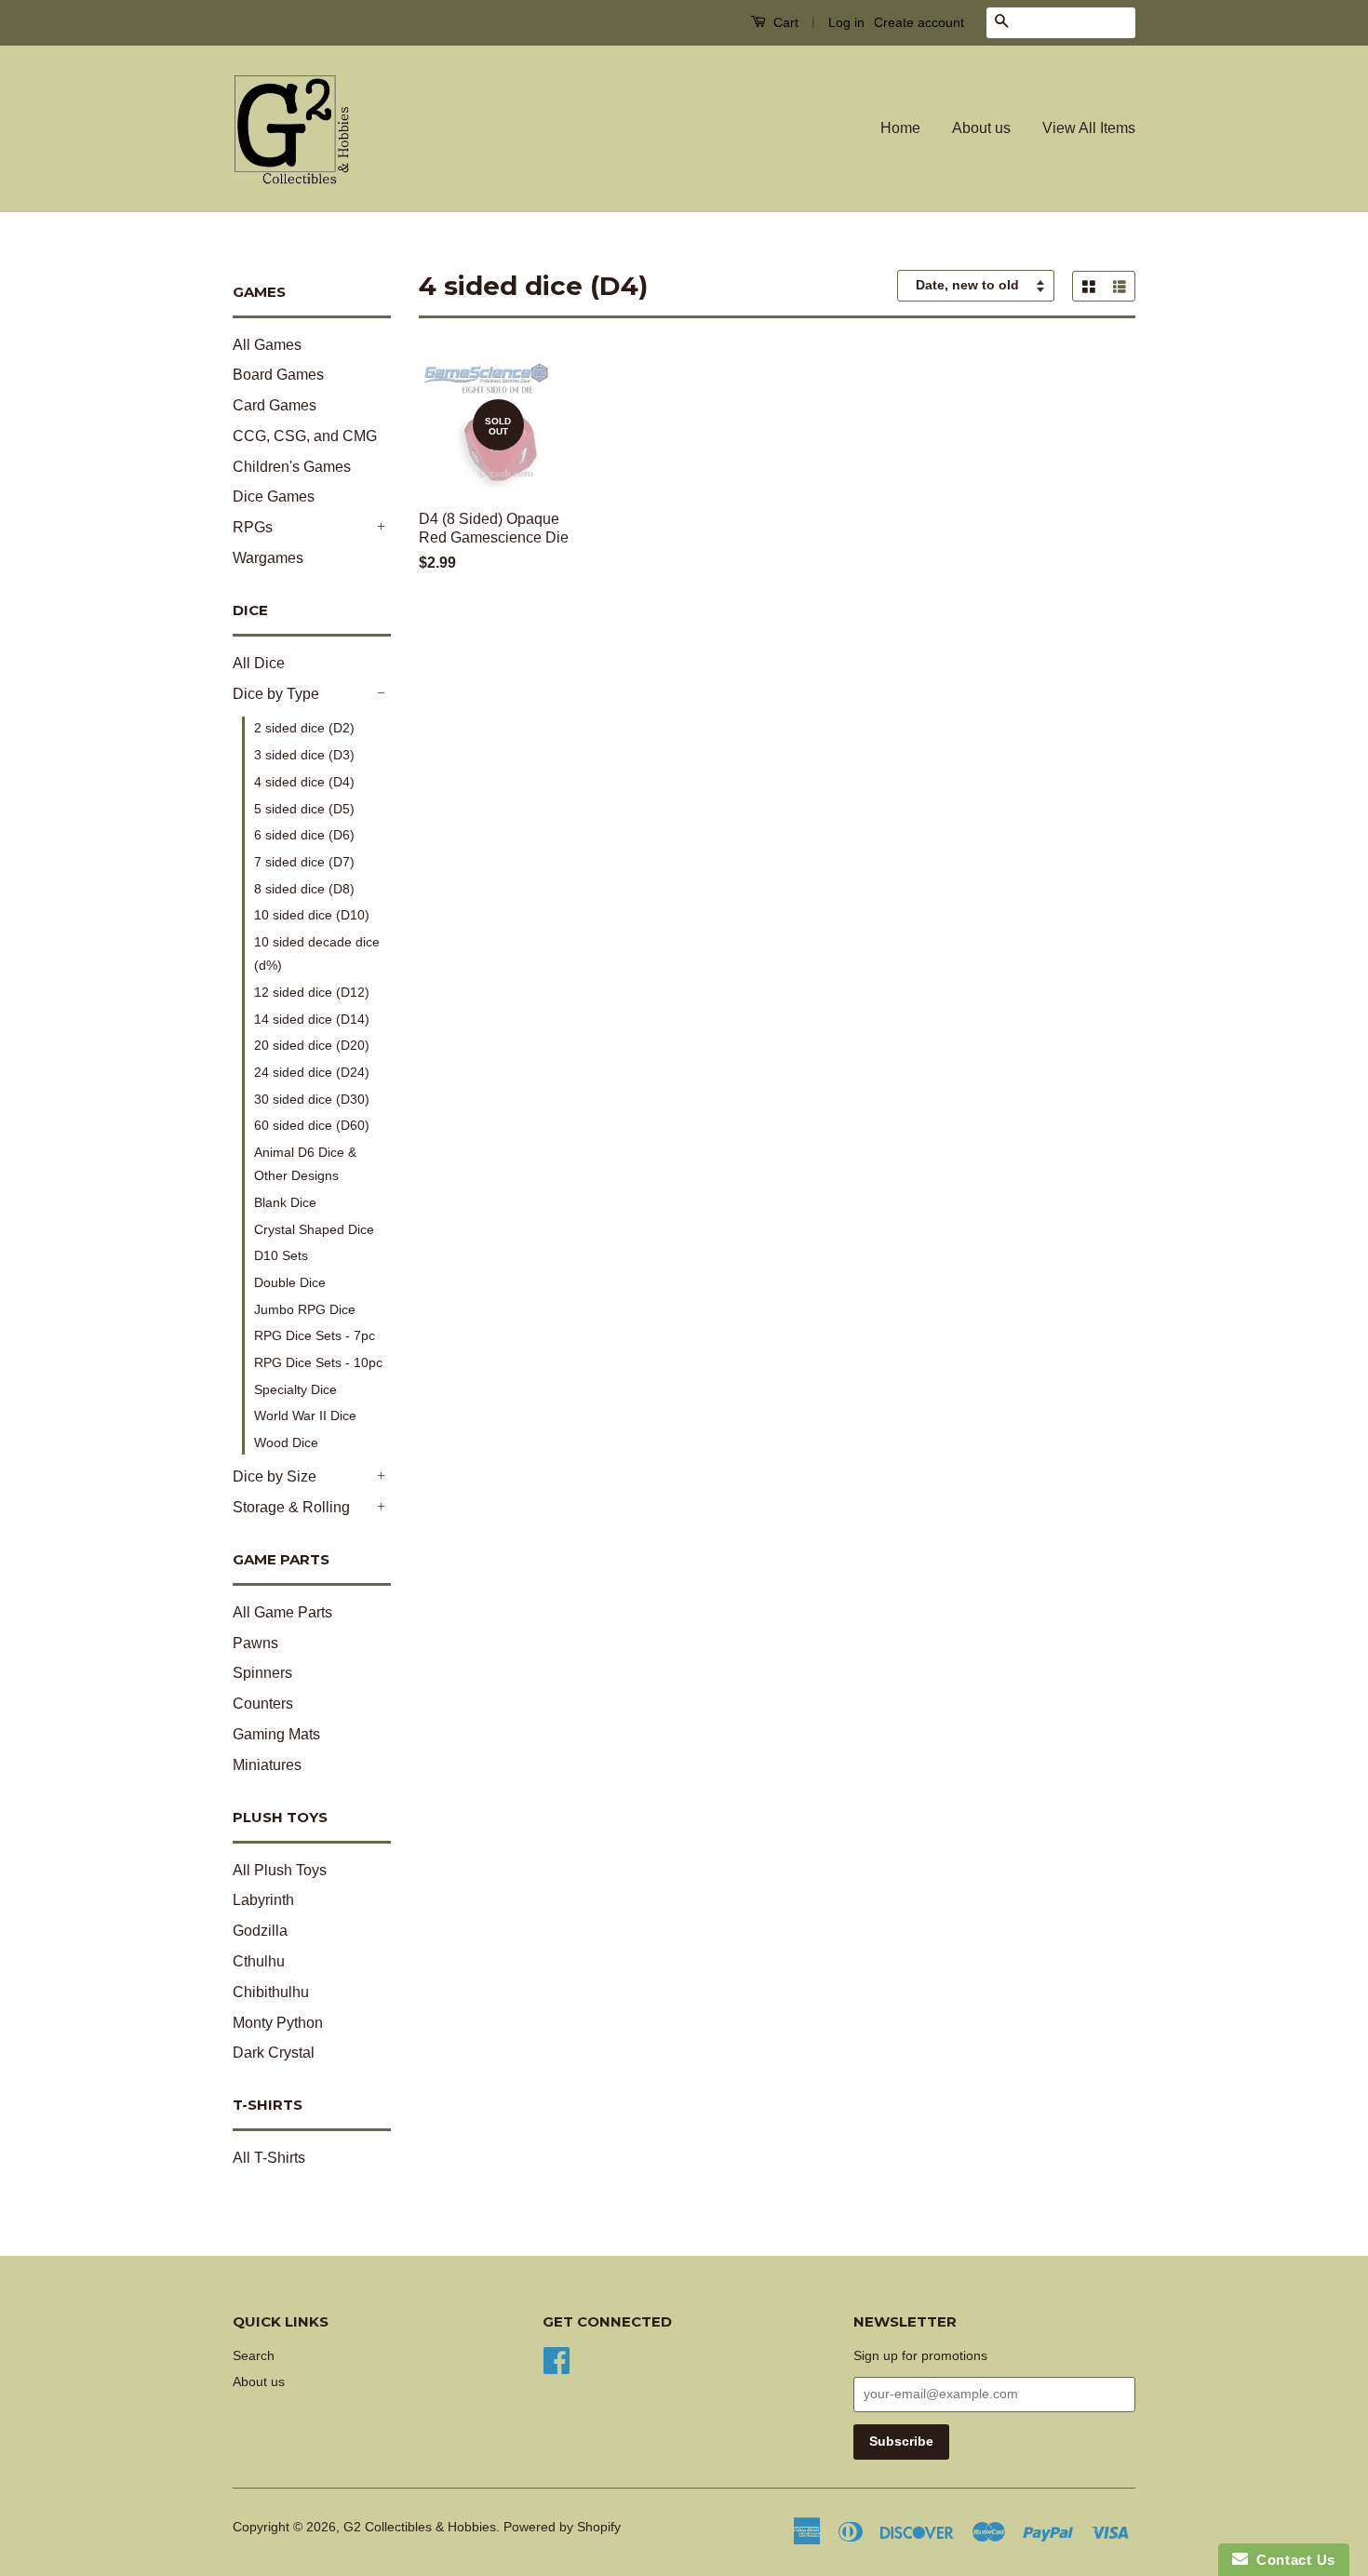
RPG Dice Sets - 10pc (318, 1362)
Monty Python (278, 2023)
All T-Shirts (269, 2158)
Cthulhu (259, 1961)
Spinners (262, 1673)
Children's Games (292, 467)
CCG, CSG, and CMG (305, 436)
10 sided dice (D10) (312, 915)
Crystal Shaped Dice (314, 1229)
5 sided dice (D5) (304, 809)
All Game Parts (282, 1612)
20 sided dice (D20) (312, 1045)
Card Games (275, 405)
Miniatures (267, 1765)
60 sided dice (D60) (312, 1125)
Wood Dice (286, 1442)
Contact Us (1292, 2560)
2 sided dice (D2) (304, 728)
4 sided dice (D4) (304, 782)
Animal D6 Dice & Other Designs (305, 1164)
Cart (784, 22)
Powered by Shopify (562, 2527)
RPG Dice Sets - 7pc (315, 1335)
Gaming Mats (276, 1734)
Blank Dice (285, 1202)
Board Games (278, 375)
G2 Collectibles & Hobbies (420, 2527)
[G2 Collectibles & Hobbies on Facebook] (557, 2359)
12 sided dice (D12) (312, 992)
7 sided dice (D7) (304, 862)
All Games (267, 345)
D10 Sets (281, 1255)
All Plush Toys (280, 1870)
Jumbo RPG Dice (305, 1309)
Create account (919, 22)
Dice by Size (275, 1476)
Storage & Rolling (291, 1507)
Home (900, 128)
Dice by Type (276, 694)
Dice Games (274, 496)
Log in (846, 22)
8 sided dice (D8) (304, 889)
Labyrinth (263, 1900)
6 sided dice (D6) (304, 835)
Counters (263, 1704)
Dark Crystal (274, 2053)
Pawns (255, 1643)
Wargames (268, 558)
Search (254, 2356)
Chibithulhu (271, 1992)
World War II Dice (305, 1415)
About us (981, 128)
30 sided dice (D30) (312, 1099)
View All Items (1089, 128)
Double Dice (290, 1282)
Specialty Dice (295, 1389)
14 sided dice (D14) (312, 1019)
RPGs (253, 527)
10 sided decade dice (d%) (317, 953)
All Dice (259, 663)
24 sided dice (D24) (312, 1072)
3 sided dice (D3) (304, 755)
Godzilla (260, 1931)
